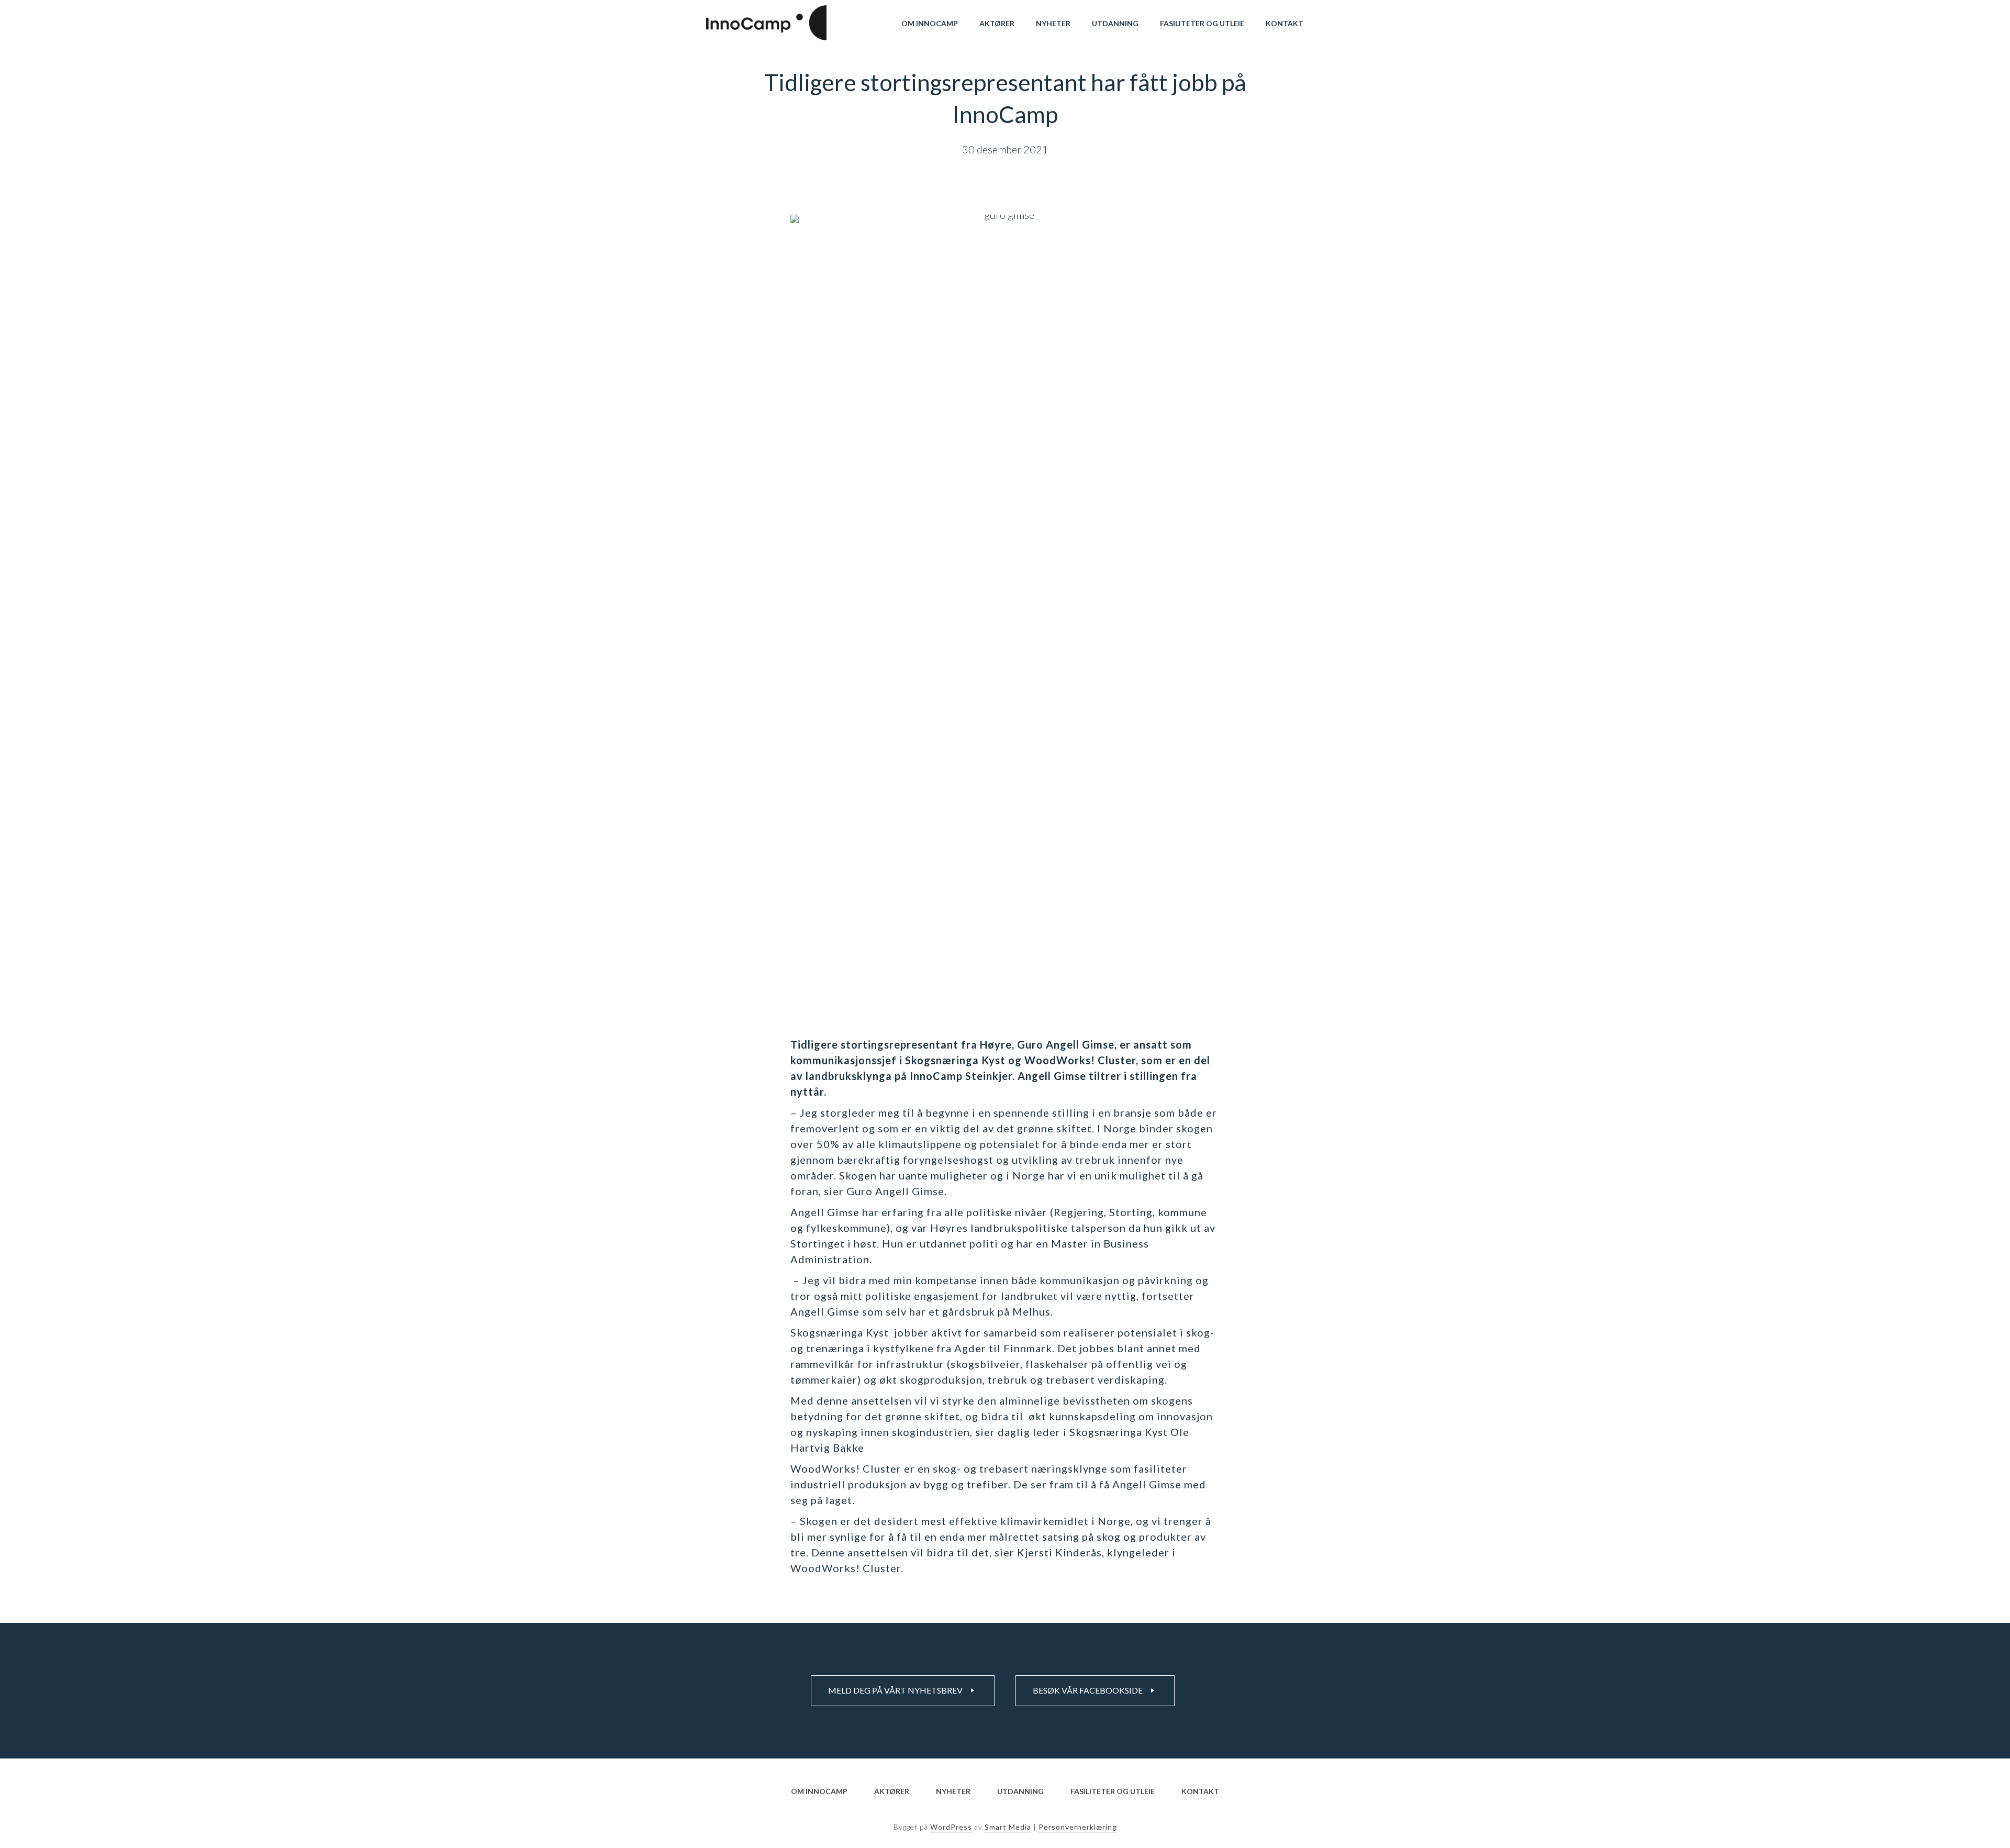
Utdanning (1115, 23)
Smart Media (1008, 1827)
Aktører (997, 23)
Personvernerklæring (1078, 1827)
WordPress (951, 1827)
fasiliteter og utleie (1202, 23)
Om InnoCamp (930, 23)
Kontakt (1285, 23)
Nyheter (1053, 23)
